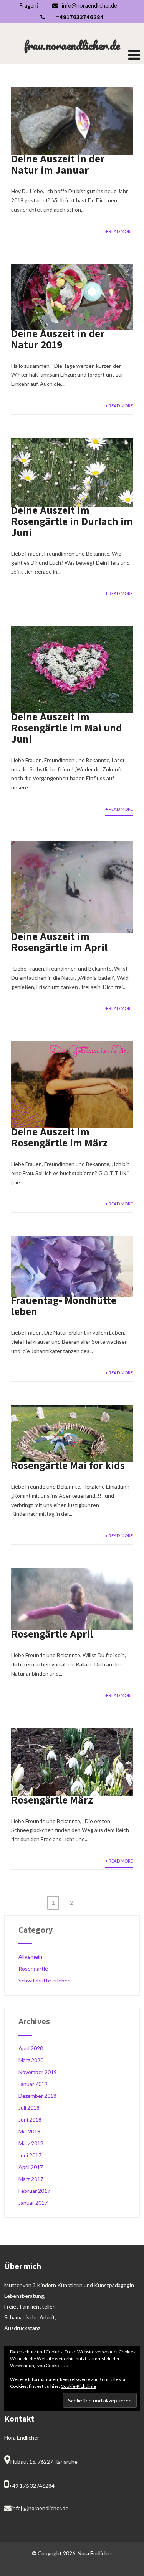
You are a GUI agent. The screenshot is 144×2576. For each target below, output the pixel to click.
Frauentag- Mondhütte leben (64, 1305)
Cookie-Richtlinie (78, 2386)
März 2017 (31, 2179)
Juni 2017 (30, 2155)
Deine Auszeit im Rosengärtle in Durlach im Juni (72, 521)
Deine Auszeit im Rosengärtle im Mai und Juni (67, 727)
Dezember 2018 (37, 2096)
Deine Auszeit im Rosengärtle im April (59, 941)
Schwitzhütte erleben (45, 1980)
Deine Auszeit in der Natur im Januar (58, 164)
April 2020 (31, 2048)
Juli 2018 (29, 2108)
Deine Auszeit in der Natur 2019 (58, 339)
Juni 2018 (30, 2119)
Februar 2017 (34, 2191)
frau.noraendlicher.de (72, 45)
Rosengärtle (33, 1968)
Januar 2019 (33, 2084)
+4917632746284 (80, 17)
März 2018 (31, 2143)
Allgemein (30, 1957)
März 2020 (31, 2060)
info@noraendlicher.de (89, 6)
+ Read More (119, 231)
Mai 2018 (29, 2131)
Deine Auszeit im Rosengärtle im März (59, 1137)
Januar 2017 (33, 2203)
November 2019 (38, 2072)
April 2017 (31, 2167)
